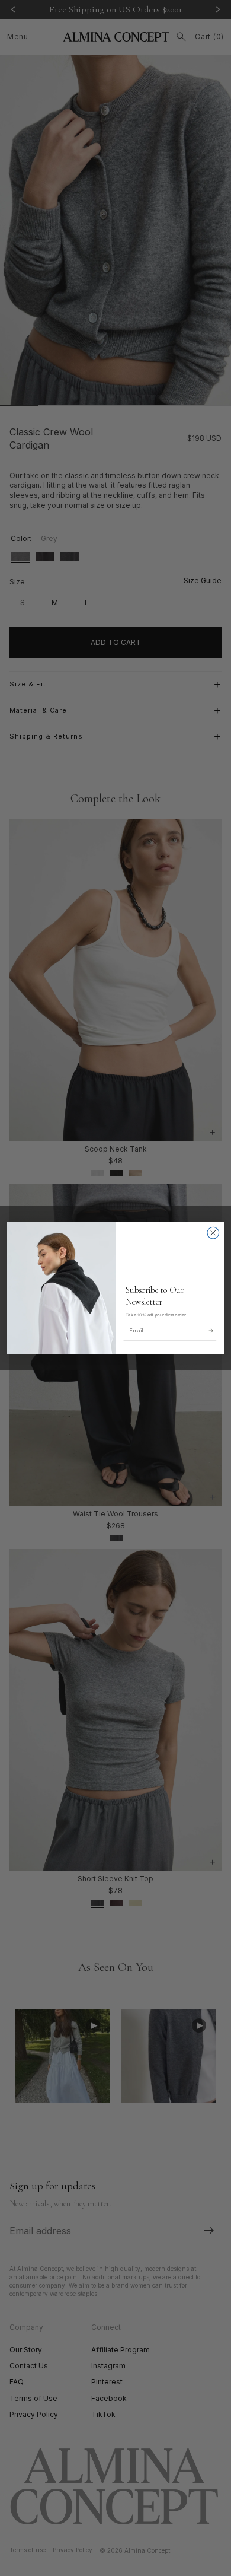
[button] (211, 1330)
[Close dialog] (213, 1233)
